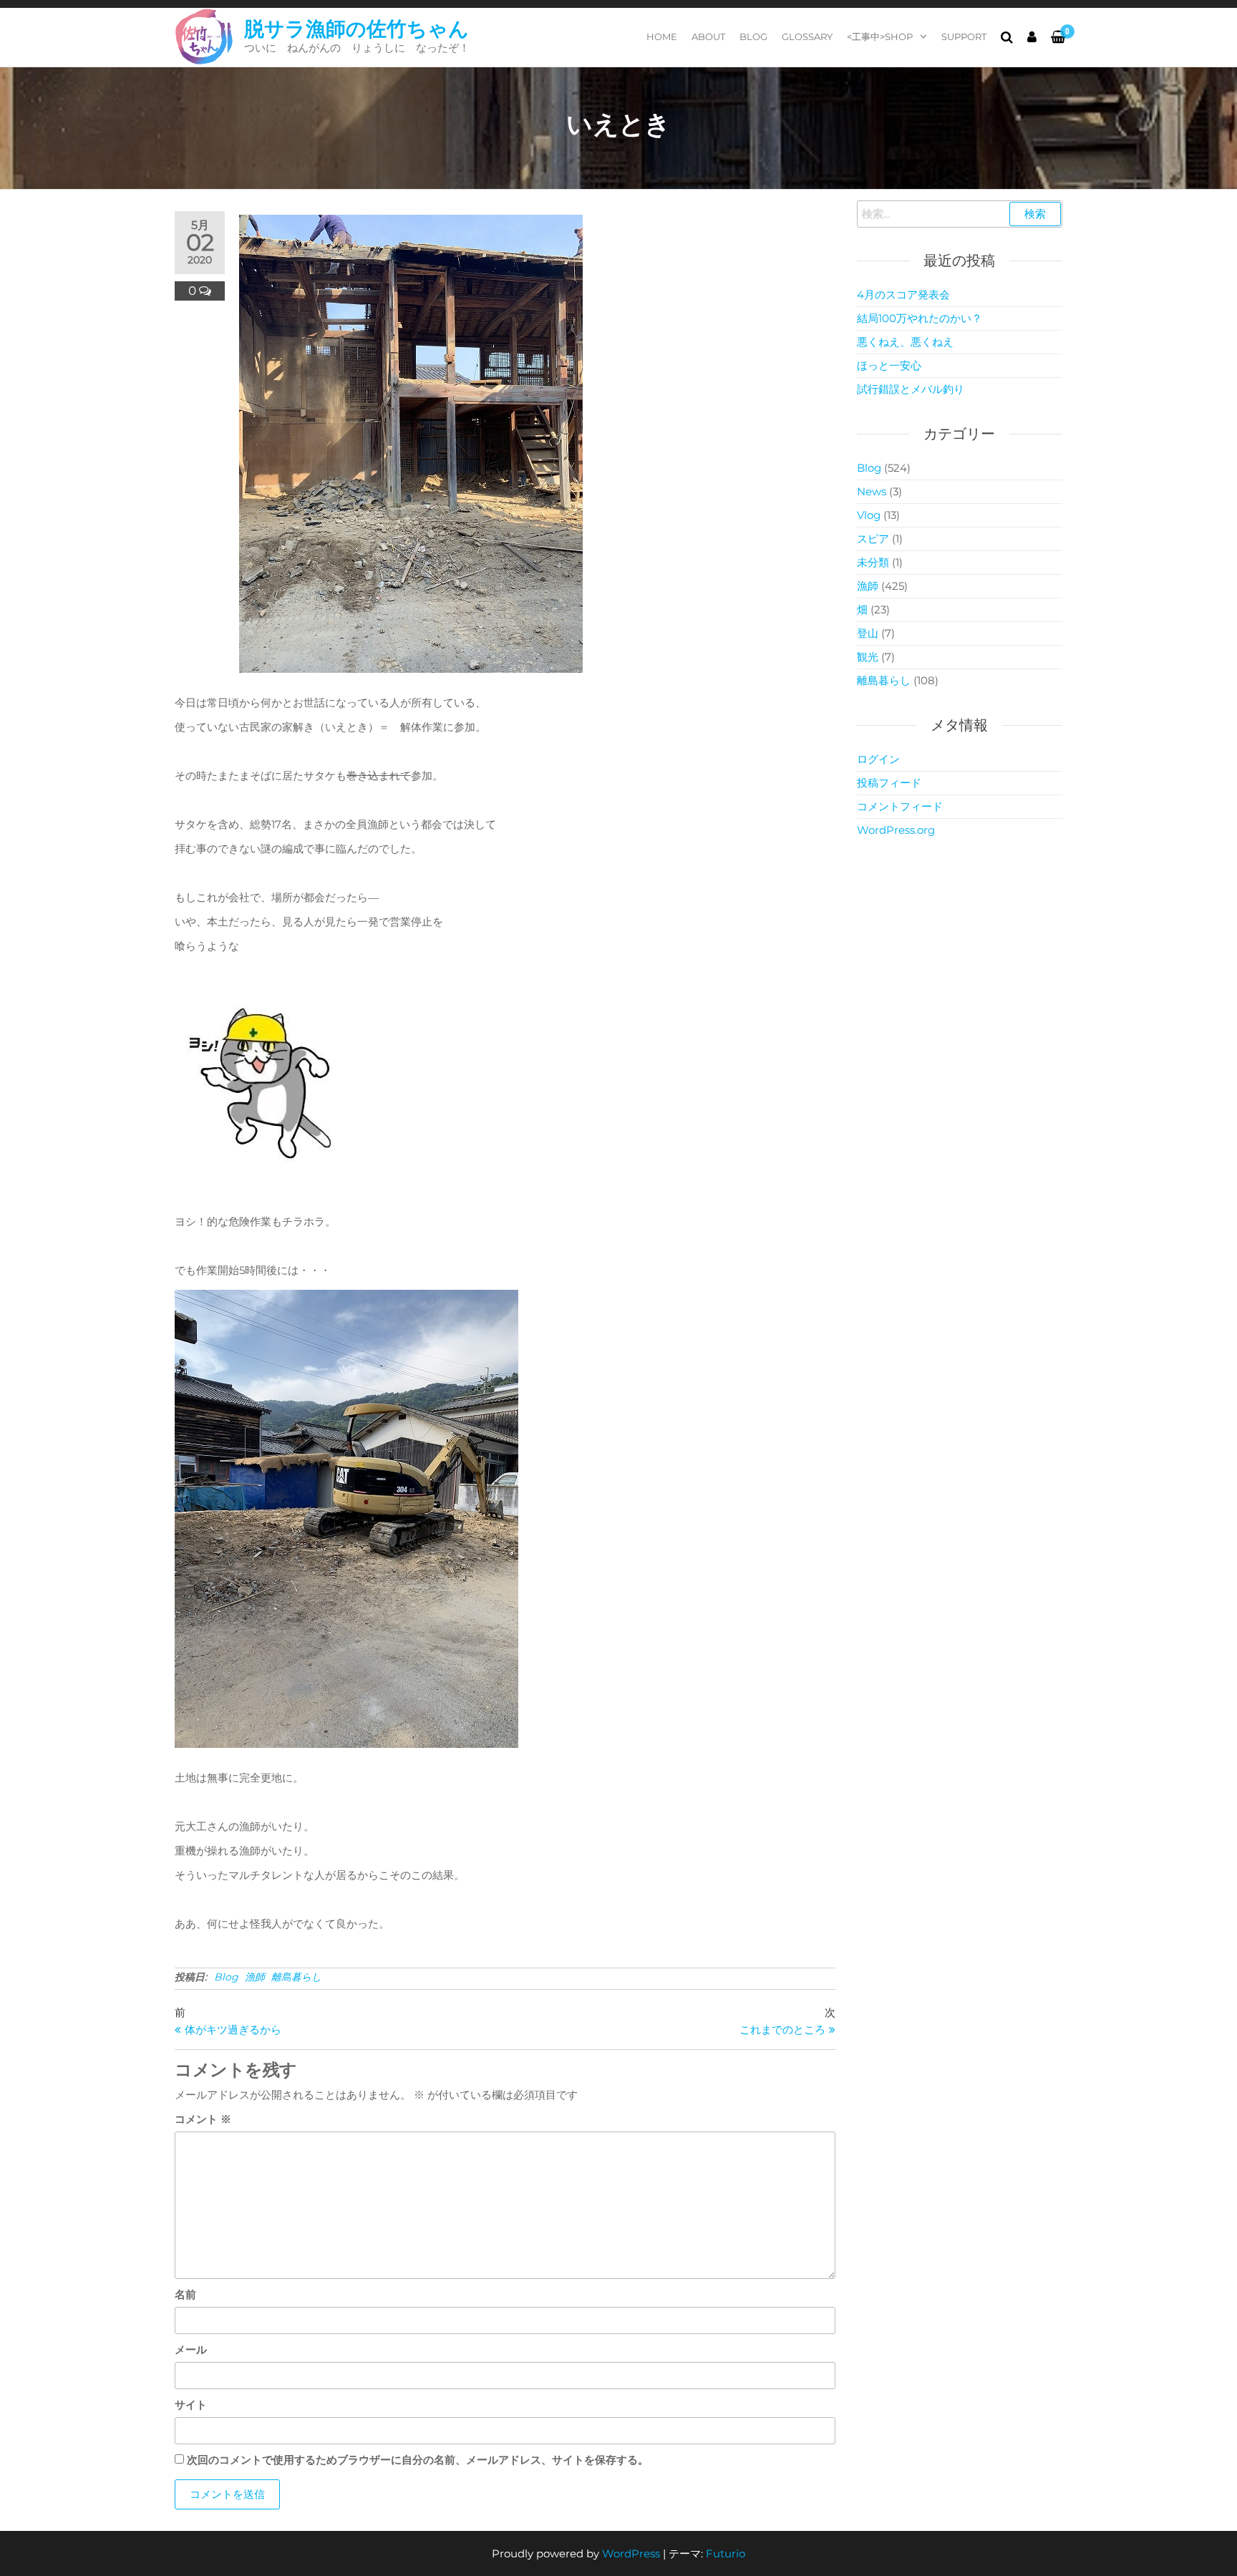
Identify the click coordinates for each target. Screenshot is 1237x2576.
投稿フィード (889, 783)
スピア (873, 539)
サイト (191, 2405)
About (708, 37)
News (872, 491)
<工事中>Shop (880, 37)
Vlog (869, 515)
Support (964, 37)
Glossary (807, 37)
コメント (203, 2119)
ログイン (878, 759)
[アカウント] (1032, 37)
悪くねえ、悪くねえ (905, 342)
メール (191, 2349)
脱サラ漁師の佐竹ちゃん (356, 29)
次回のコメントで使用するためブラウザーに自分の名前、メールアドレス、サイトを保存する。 (418, 2460)
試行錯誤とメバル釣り (911, 389)
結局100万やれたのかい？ (920, 318)
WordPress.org (896, 830)
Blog (753, 37)
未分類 (873, 562)
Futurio (726, 2553)
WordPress (631, 2553)
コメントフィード (900, 806)
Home (662, 37)
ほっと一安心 (889, 365)
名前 (185, 2294)
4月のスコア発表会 (903, 295)
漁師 (255, 1977)
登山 (868, 633)
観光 (868, 657)
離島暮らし (296, 1977)
